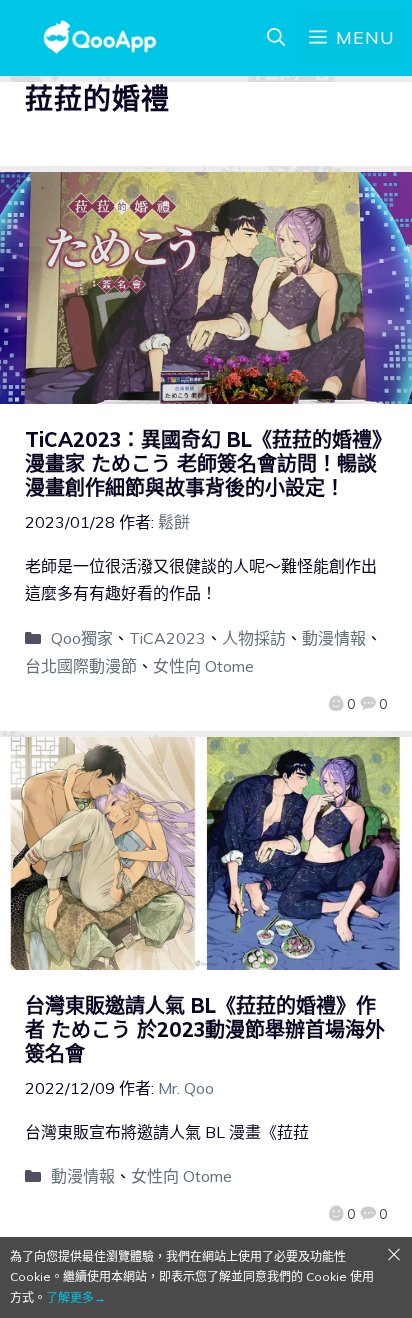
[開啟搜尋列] (276, 38)
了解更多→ (76, 1297)
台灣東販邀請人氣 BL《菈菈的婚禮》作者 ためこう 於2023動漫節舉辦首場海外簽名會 (205, 1029)
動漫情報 (334, 638)
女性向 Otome (203, 666)
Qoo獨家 (82, 638)
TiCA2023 (167, 638)
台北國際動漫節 (81, 666)
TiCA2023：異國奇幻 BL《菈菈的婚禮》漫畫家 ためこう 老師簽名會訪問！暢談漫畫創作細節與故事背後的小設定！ (203, 463)
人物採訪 (254, 638)
